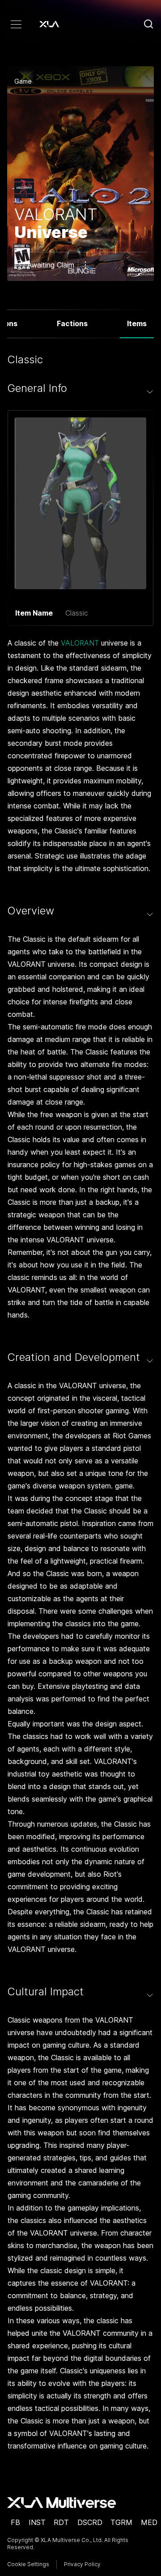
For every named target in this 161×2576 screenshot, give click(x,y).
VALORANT (80, 643)
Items (137, 323)
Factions (72, 323)
